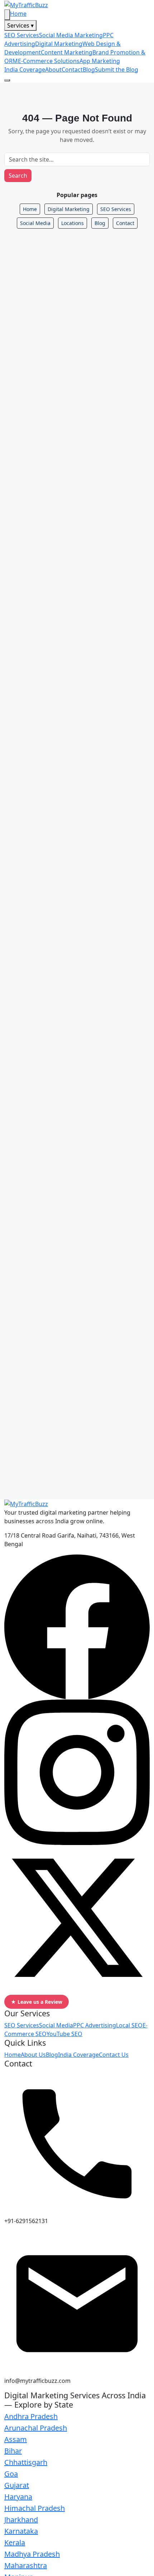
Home (18, 14)
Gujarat (17, 2485)
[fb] (77, 1626)
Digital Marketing (59, 44)
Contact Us (114, 2055)
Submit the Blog (117, 70)
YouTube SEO (64, 2034)
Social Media (35, 223)
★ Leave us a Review (37, 2002)
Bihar (13, 2451)
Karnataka (21, 2531)
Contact (72, 70)
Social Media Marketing (71, 35)
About (53, 70)
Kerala (15, 2542)
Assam (16, 2439)
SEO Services (22, 35)
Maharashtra (26, 2565)
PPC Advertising (95, 2025)
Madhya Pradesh (32, 2554)
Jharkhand (21, 2520)
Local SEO (129, 2025)
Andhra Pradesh (31, 2416)
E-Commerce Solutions (49, 61)
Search (18, 176)
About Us (33, 2055)
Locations (73, 223)
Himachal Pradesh (35, 2508)
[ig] (77, 1772)
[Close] (7, 15)
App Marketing (100, 61)
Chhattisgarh (26, 2462)
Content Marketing (67, 52)
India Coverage (25, 70)
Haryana (18, 2497)
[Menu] (7, 80)
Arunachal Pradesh (36, 2428)
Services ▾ (20, 25)
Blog (89, 70)
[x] (77, 1917)
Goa (11, 2474)
